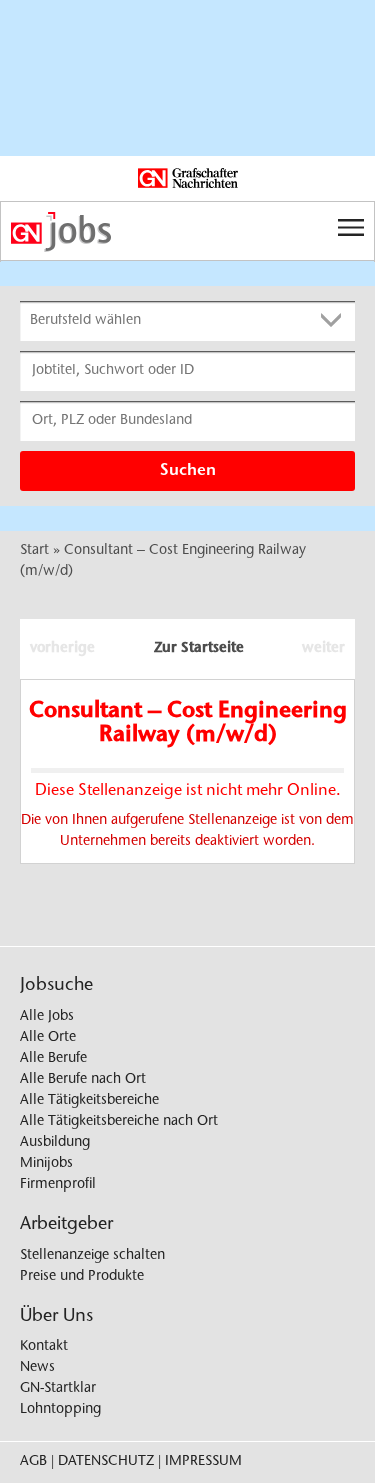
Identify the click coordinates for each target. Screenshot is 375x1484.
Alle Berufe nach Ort (83, 1080)
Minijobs (46, 1164)
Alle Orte (48, 1038)
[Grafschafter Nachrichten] (188, 179)
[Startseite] (187, 232)
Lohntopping (60, 1410)
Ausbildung (55, 1143)
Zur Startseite (199, 649)
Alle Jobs (47, 1017)
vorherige (62, 649)
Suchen (188, 471)
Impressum (203, 1462)
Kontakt (44, 1347)
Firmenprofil (58, 1185)
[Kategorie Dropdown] (335, 321)
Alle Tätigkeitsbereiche (89, 1101)
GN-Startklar (58, 1389)
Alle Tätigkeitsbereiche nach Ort (119, 1122)
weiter (323, 649)
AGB (33, 1462)
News (37, 1368)
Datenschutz (106, 1462)
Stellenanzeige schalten (92, 1256)
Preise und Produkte (82, 1277)
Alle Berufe (53, 1059)
